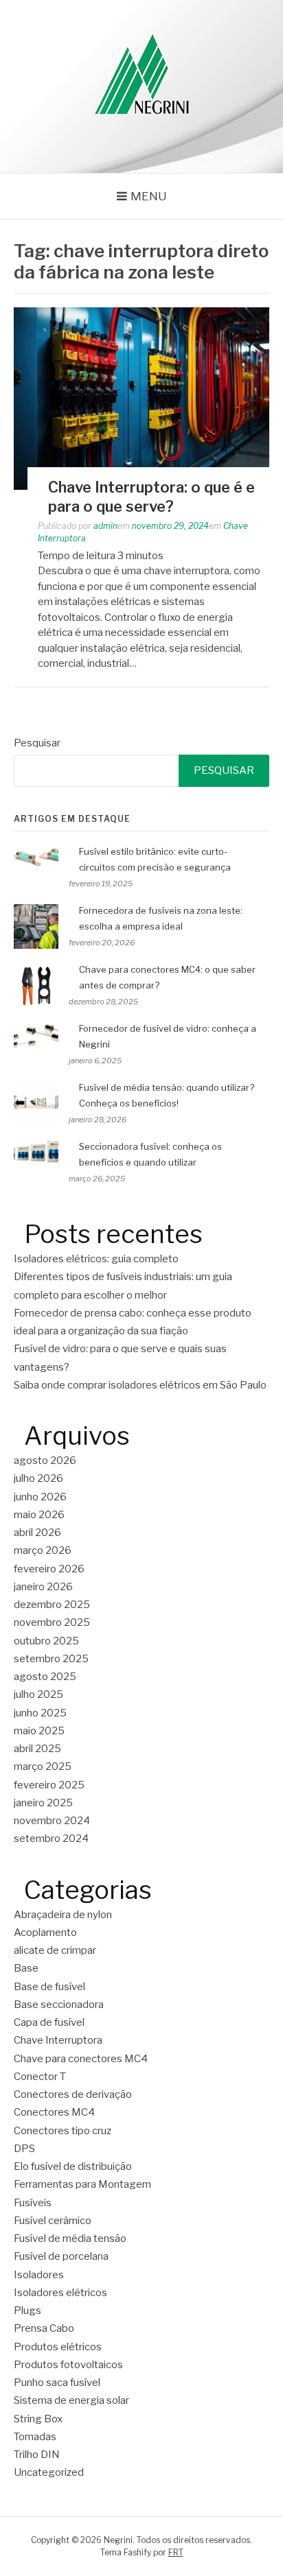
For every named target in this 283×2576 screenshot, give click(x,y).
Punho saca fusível (57, 2383)
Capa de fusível (49, 2022)
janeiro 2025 (43, 1803)
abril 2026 (37, 1533)
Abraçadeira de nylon (63, 1915)
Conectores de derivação (73, 2094)
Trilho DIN (37, 2455)
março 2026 (43, 1550)
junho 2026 (40, 1497)
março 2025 (43, 1766)
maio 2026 (39, 1515)
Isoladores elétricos (60, 2293)
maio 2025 (39, 1731)
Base (26, 1968)
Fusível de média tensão (70, 2238)
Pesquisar (37, 743)
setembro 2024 (51, 1839)
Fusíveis (33, 2203)
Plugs (27, 2311)
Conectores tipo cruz (63, 2131)
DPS (24, 2149)
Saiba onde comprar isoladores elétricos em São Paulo (140, 1385)
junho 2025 (40, 1713)
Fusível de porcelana (61, 2256)
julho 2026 (38, 1478)
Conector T (40, 2077)
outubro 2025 (46, 1641)
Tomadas (35, 2437)
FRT (176, 2552)
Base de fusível (49, 1987)
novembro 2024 (52, 1821)
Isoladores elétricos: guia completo (96, 1259)
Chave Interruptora (58, 2040)
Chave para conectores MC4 (81, 2059)
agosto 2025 (45, 1677)
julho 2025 (38, 1694)
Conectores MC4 (54, 2112)
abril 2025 (37, 1749)
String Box (38, 2419)
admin (105, 526)
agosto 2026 (45, 1461)
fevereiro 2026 (49, 1569)
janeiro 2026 (43, 1587)
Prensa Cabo (44, 2328)
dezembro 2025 (52, 1605)
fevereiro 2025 (49, 1785)
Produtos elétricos (58, 2347)
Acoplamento (45, 1933)
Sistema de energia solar (71, 2400)
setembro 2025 (51, 1659)
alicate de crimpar (55, 1950)
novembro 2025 (52, 1622)
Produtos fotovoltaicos (68, 2365)
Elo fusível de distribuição (73, 2166)
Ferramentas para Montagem (82, 2184)
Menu (149, 196)
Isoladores (39, 2275)
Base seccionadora (59, 2005)
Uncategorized (49, 2472)
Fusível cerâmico (53, 2221)
